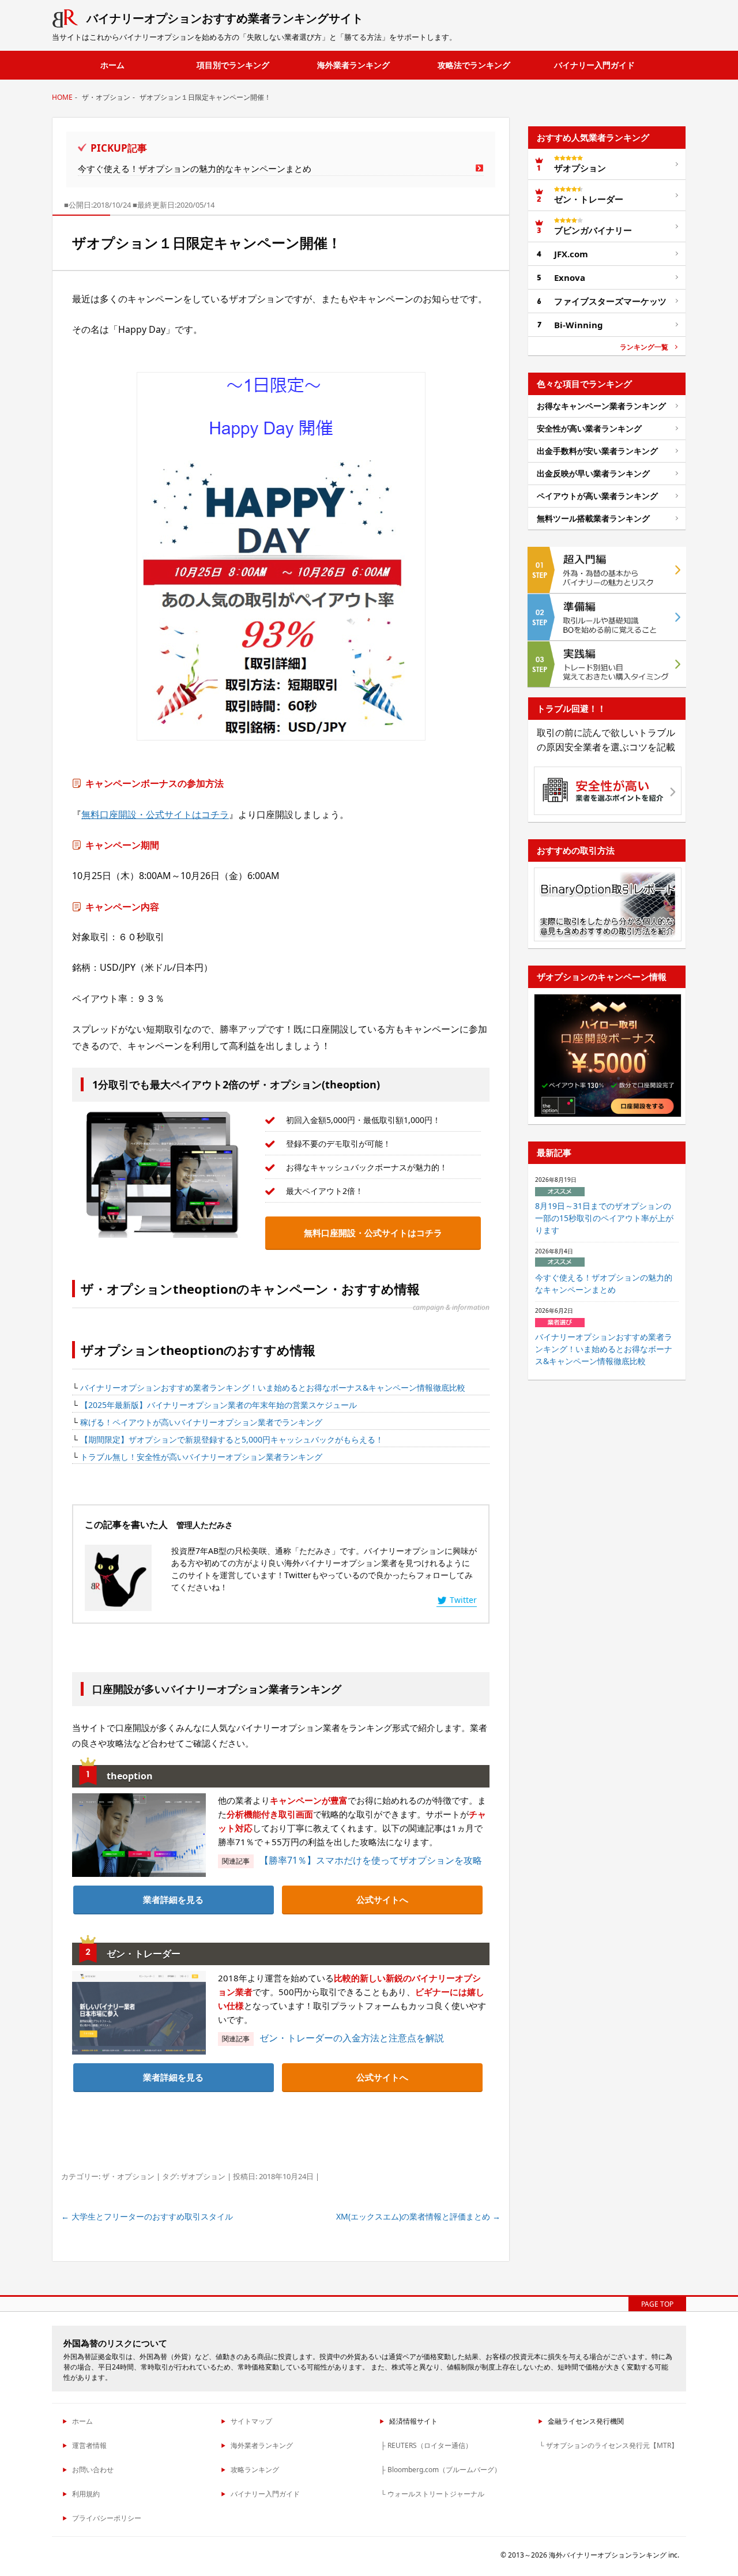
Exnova (570, 277)
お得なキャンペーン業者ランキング (601, 406)
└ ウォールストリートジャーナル (432, 2494)
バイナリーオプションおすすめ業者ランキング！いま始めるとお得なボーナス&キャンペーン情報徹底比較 (273, 1387)
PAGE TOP (657, 2304)
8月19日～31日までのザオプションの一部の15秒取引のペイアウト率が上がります (604, 1218)
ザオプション (203, 2176)
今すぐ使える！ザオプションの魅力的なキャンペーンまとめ (195, 168)
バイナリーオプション (225, 18)
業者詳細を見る (173, 1899)
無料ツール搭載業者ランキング (593, 518)
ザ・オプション (128, 2176)
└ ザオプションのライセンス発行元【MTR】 (609, 2445)
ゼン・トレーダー (589, 199)
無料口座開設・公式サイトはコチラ (155, 814)
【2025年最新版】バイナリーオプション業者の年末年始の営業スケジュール (219, 1405)
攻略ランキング (255, 2470)
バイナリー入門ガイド (594, 65)
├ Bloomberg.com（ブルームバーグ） (441, 2470)
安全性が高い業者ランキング (589, 428)
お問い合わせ (93, 2470)
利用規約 (86, 2494)
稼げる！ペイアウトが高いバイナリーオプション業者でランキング (201, 1422)
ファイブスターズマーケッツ (610, 301)
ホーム (112, 65)
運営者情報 (89, 2445)
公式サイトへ (382, 1899)
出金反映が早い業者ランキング (593, 473)
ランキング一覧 (644, 347)
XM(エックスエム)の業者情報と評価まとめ (418, 2216)
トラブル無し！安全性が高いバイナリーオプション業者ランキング (201, 1457)
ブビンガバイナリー (593, 230)
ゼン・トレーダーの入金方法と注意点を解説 (352, 2038)
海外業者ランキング (353, 65)
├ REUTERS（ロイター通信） (426, 2445)
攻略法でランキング (474, 65)
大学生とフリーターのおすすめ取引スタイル (147, 2216)
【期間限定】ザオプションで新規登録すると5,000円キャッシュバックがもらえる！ (232, 1439)
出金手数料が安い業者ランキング (597, 451)
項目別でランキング (233, 65)
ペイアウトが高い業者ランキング (597, 496)
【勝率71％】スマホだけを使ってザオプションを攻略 (371, 1860)
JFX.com (571, 254)
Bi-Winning (579, 325)
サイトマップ (251, 2421)
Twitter (463, 1600)
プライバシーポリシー (107, 2518)
